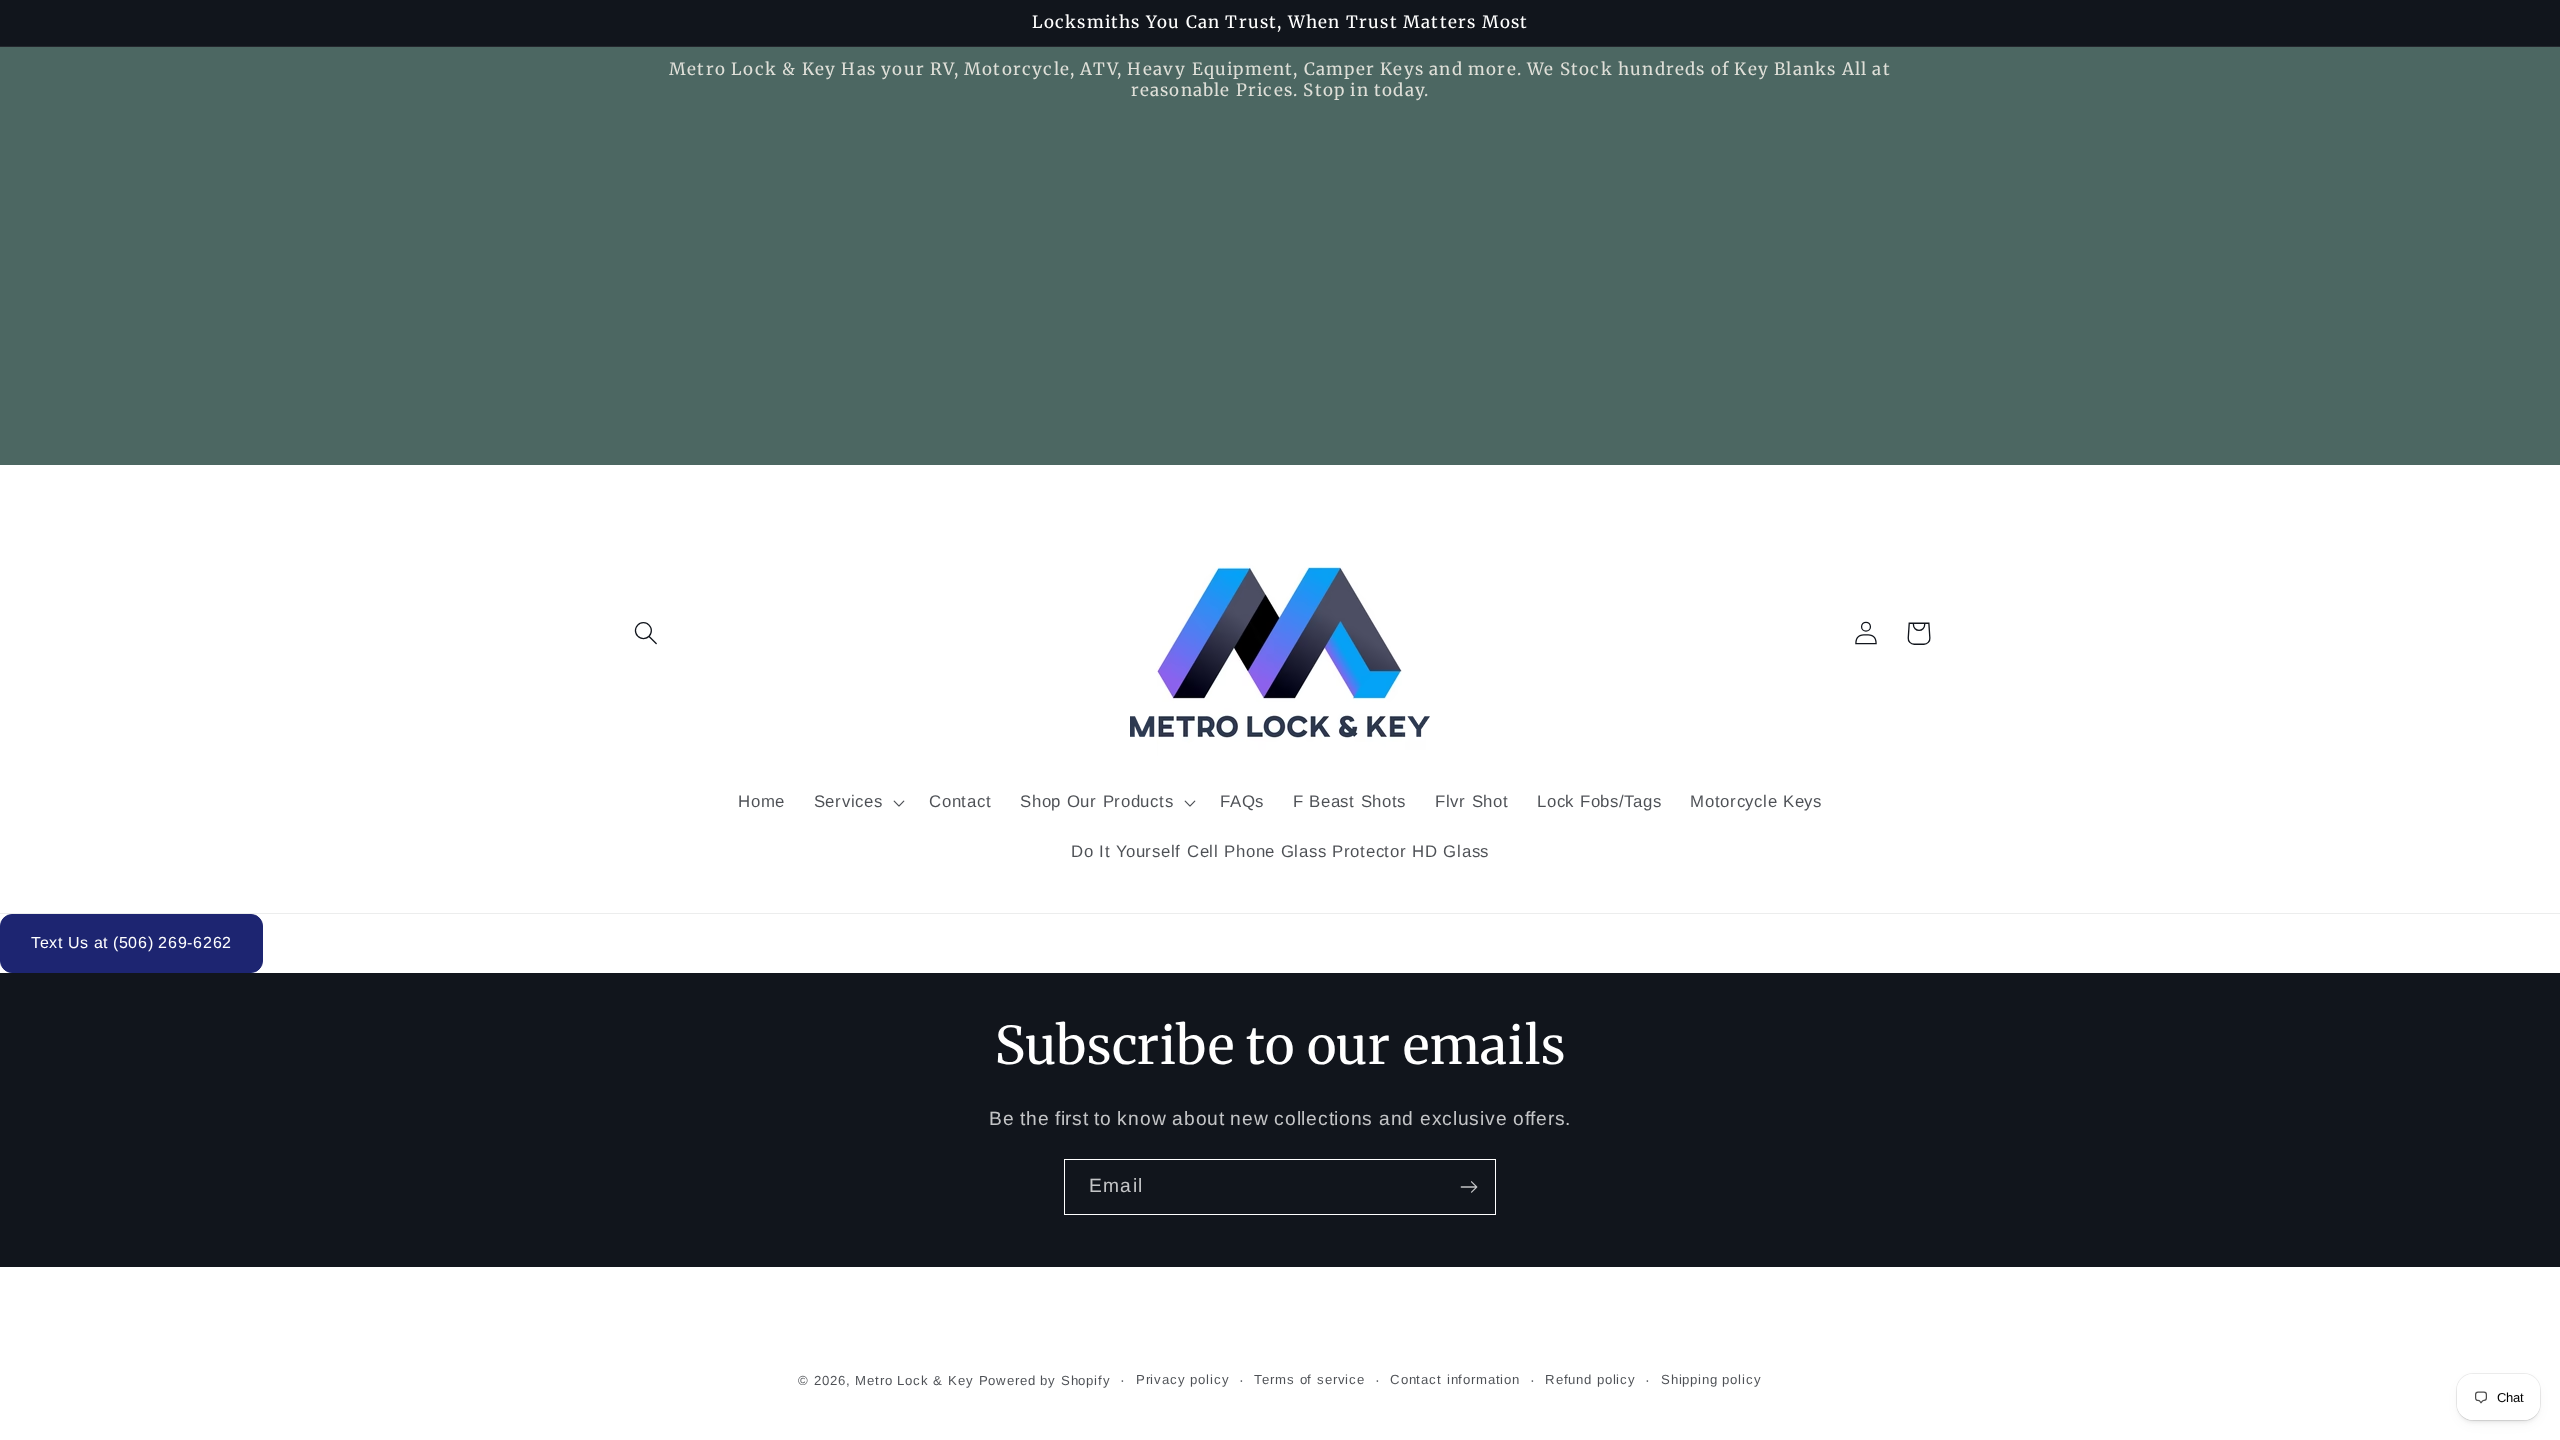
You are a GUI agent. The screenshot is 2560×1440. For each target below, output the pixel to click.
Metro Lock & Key (914, 1380)
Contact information (1455, 1379)
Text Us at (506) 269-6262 (131, 942)
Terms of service (1309, 1379)
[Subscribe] (1468, 1187)
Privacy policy (1183, 1379)
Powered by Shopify (1045, 1380)
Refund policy (1590, 1379)
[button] (646, 633)
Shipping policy (1711, 1379)
